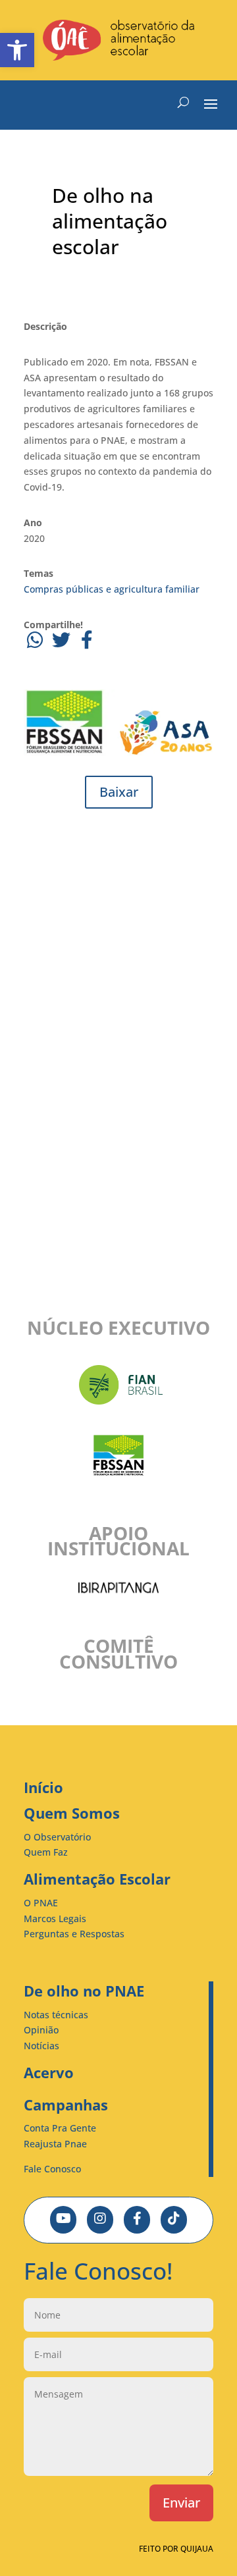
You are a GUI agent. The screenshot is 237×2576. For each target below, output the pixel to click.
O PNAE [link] (41, 1903)
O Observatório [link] (57, 1837)
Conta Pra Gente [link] (60, 2128)
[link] (17, 50)
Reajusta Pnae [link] (55, 2144)
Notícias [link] (41, 2046)
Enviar (181, 2503)
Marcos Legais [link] (55, 1919)
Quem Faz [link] (46, 1852)
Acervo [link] (49, 2072)
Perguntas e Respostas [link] (74, 1934)
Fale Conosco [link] (52, 2169)
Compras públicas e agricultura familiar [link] (112, 589)
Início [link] (43, 1787)
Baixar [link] (119, 792)
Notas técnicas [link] (56, 2015)
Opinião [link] (41, 2030)
